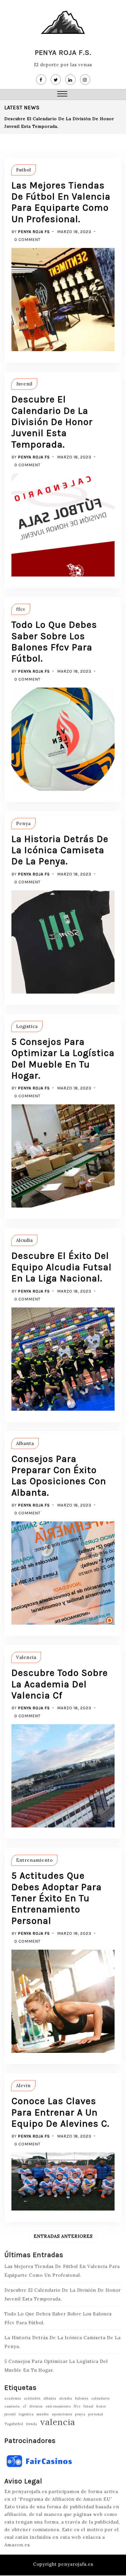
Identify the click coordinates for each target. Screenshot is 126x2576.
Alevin (23, 2086)
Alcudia (24, 1240)
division (36, 2406)
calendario (101, 2398)
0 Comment (27, 240)
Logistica (27, 1026)
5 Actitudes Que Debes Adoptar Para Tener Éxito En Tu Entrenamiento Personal (57, 1898)
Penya (23, 823)
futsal (88, 2406)
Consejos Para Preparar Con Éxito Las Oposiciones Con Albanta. (59, 1476)
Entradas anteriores (63, 2236)
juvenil (10, 2414)
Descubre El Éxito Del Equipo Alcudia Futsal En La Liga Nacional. (62, 1267)
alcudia (66, 2398)
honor (101, 2406)
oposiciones (62, 2414)
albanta (50, 2398)
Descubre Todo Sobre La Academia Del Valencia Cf (60, 1684)
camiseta (12, 2406)
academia (13, 2398)
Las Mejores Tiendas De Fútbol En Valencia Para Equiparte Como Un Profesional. (61, 202)
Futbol (24, 170)
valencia (58, 2422)
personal (96, 2414)
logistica (26, 2414)
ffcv (21, 609)
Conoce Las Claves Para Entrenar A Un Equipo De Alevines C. (60, 2112)
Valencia (26, 1657)
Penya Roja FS (34, 232)
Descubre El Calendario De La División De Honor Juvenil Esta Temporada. (52, 422)
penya (80, 2414)
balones (82, 2398)
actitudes (32, 2398)
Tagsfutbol (14, 2424)
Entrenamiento (34, 1860)
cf (25, 2406)
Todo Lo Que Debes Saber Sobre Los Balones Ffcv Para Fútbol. (54, 642)
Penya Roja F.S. (63, 52)
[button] (62, 95)
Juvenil (24, 384)
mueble (43, 2414)
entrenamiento (58, 2406)
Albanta (25, 1443)
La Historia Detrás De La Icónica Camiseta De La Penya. (60, 850)
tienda (32, 2424)
